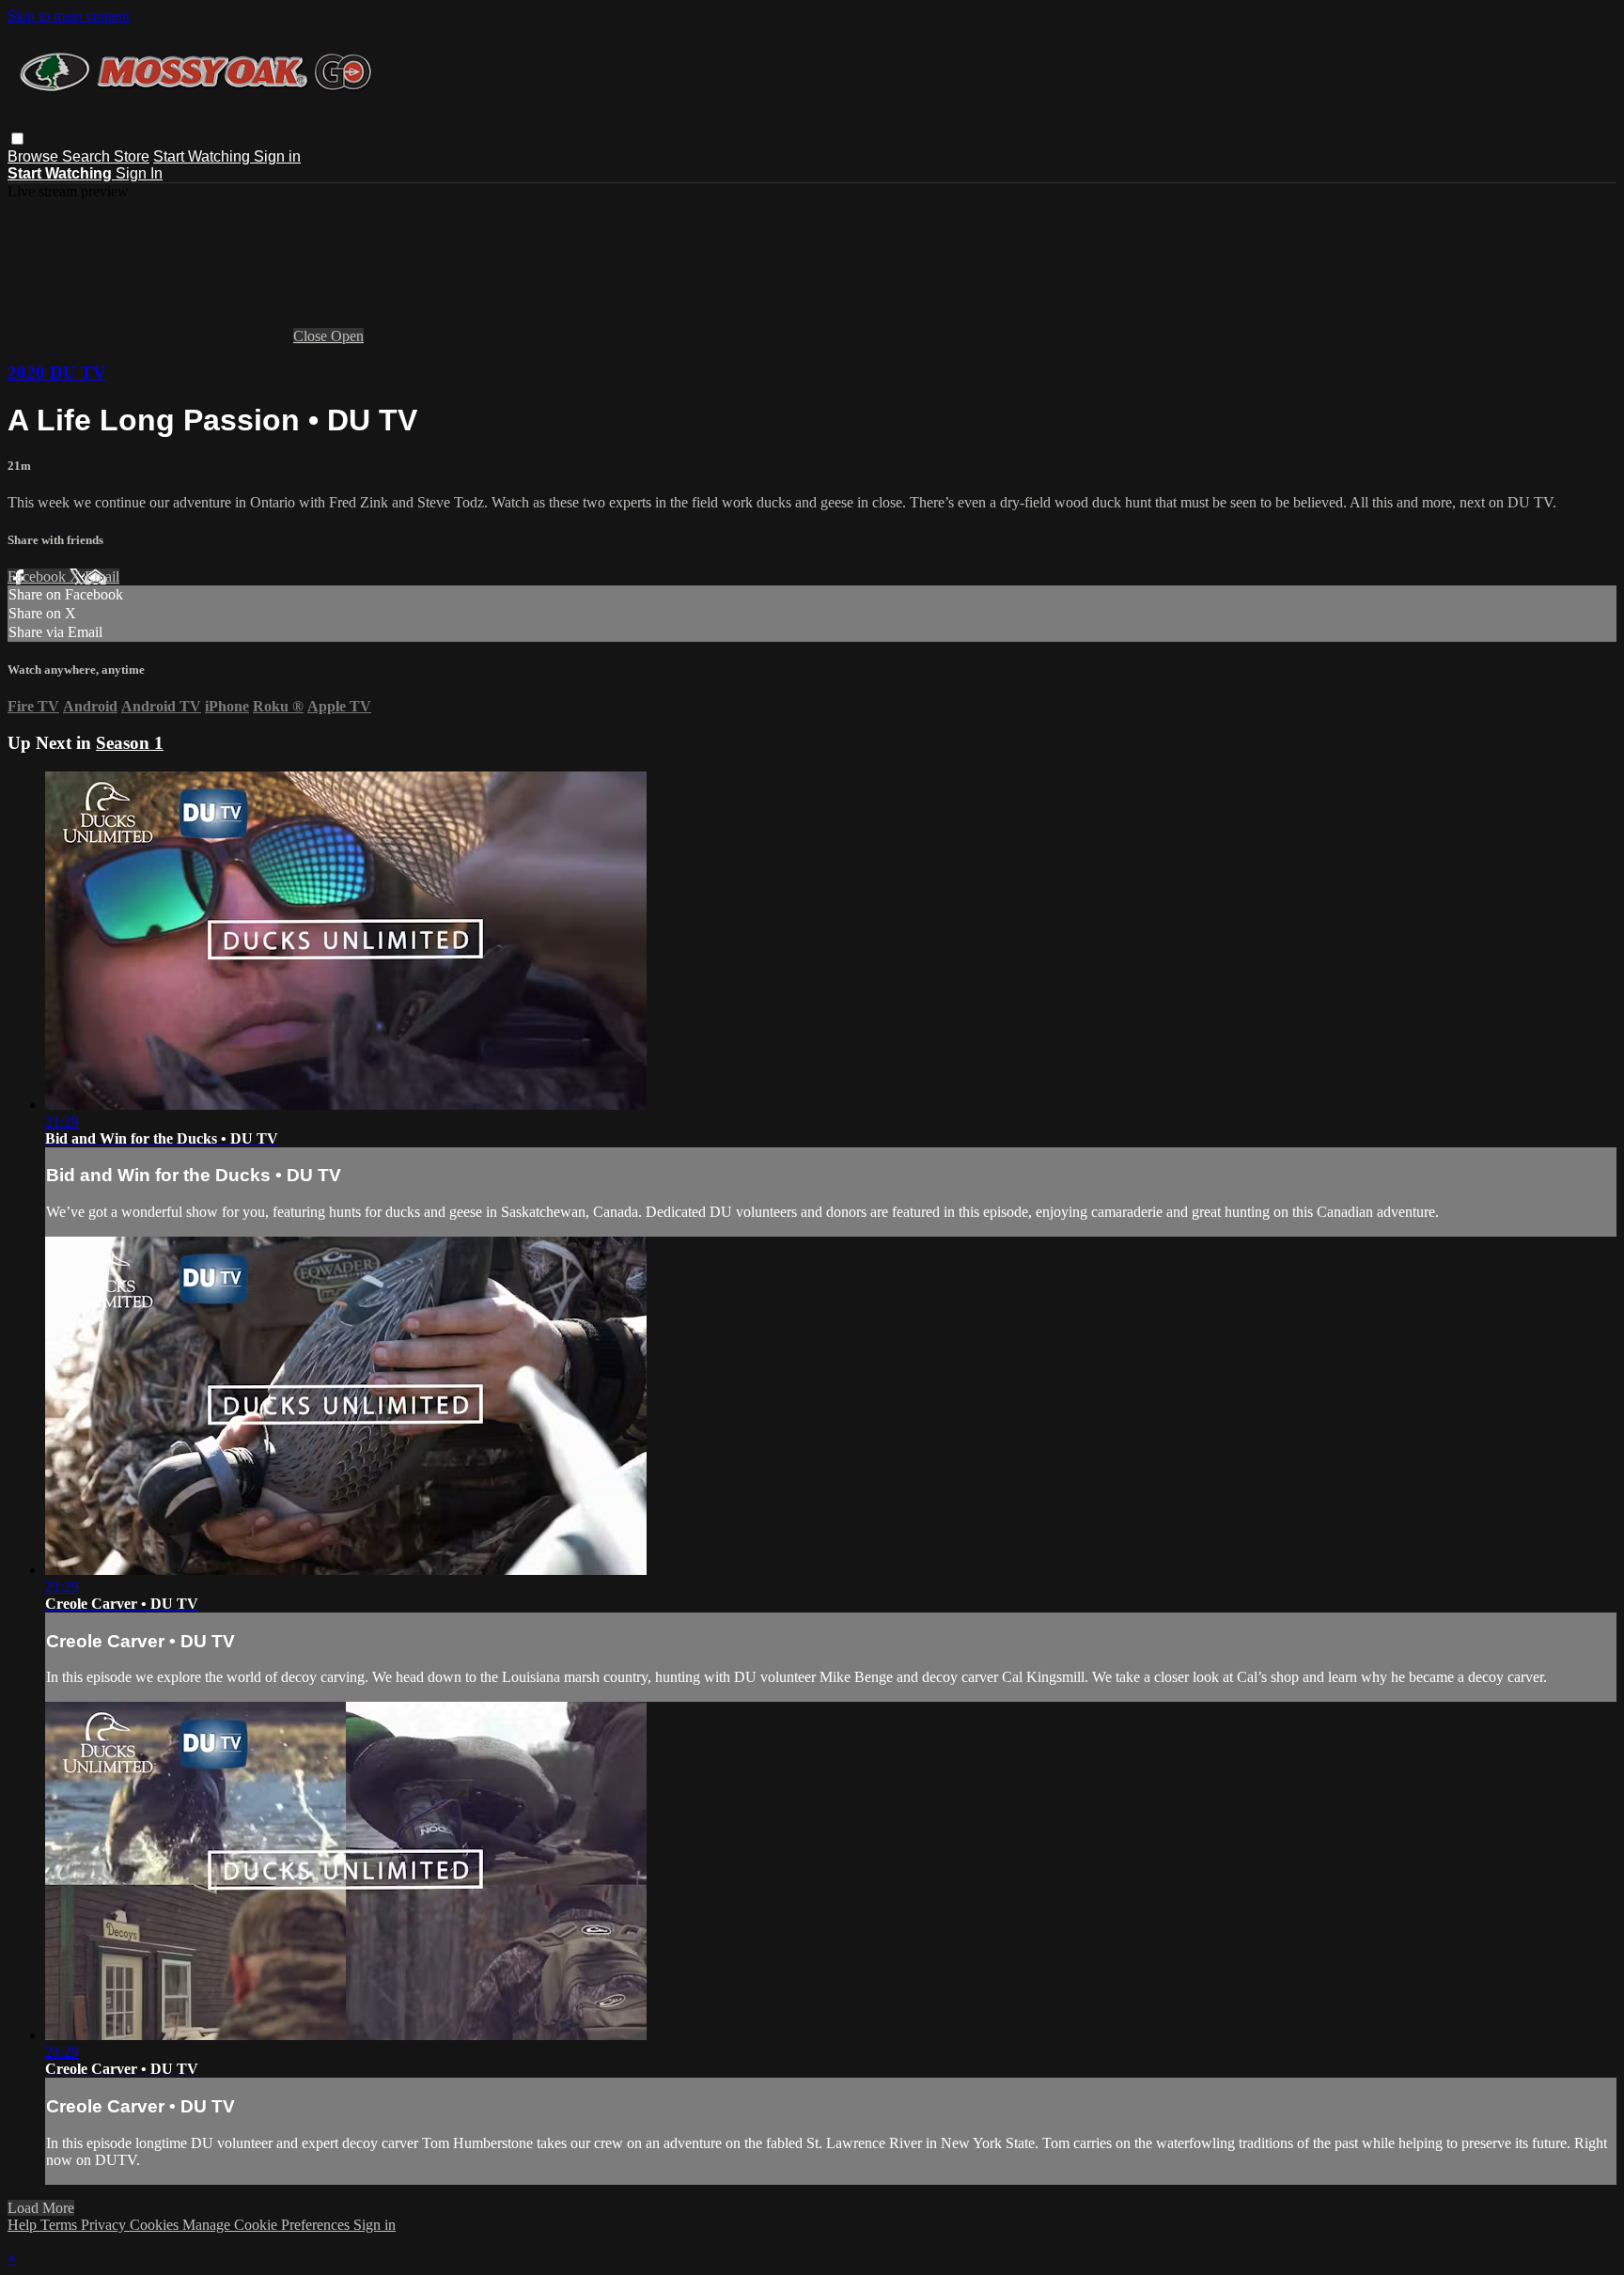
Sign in (277, 156)
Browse (35, 156)
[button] (17, 139)
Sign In (139, 173)
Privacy (105, 2225)
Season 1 (130, 743)
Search (88, 156)
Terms (61, 2225)
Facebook (39, 577)
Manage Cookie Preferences (268, 2225)
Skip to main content (69, 16)
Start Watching (203, 156)
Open (347, 336)
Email (102, 577)
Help (24, 2225)
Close (312, 336)
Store (132, 156)
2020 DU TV (57, 373)
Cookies (156, 2225)
